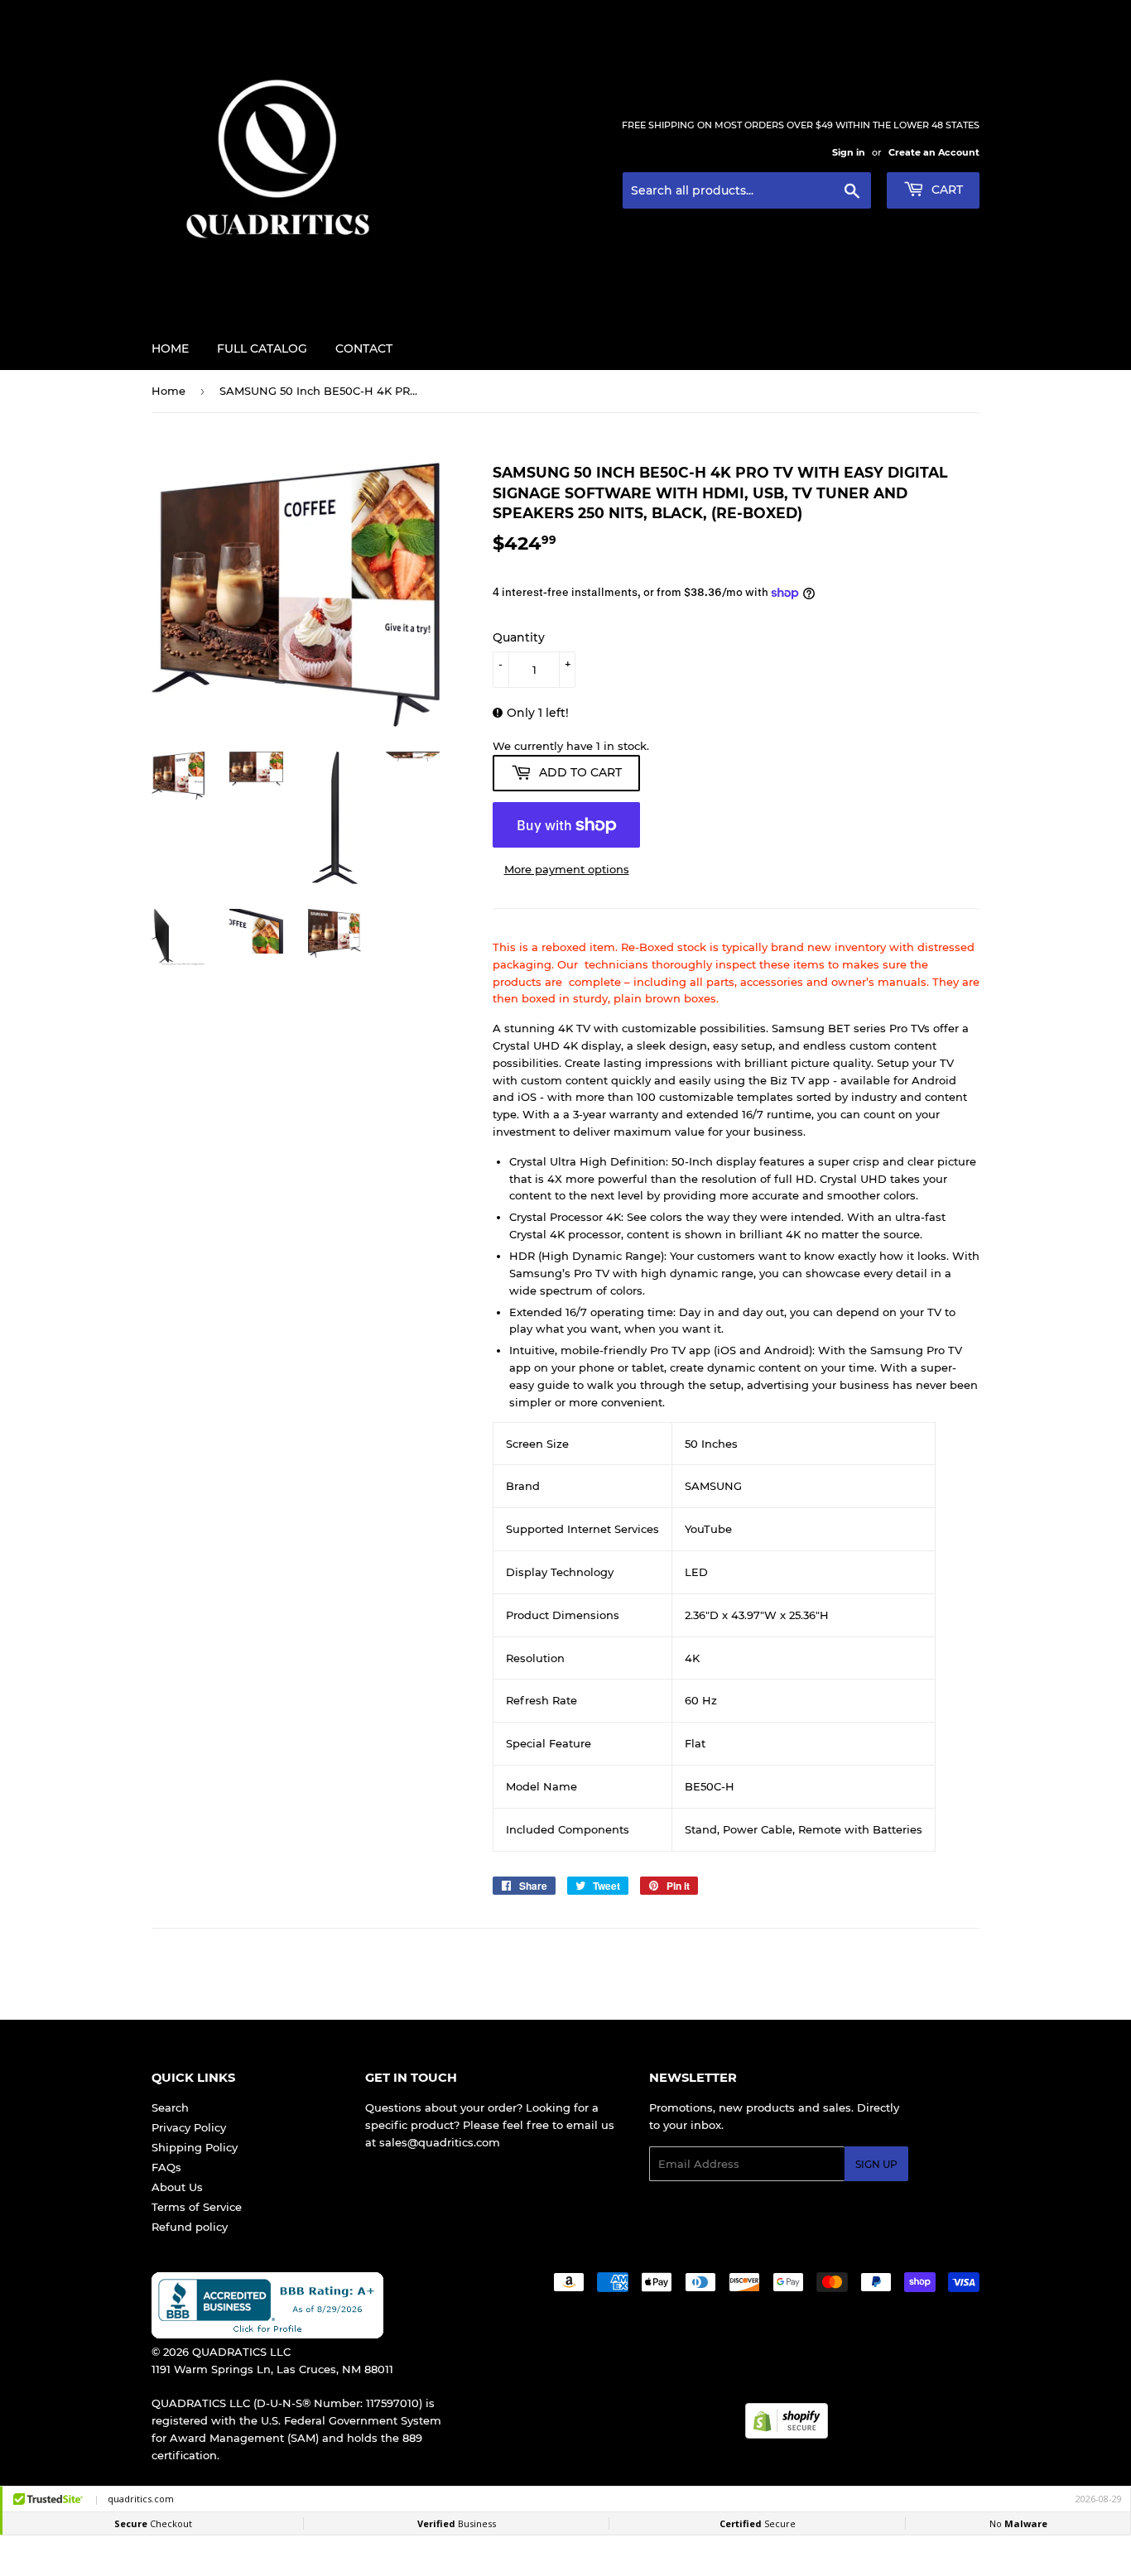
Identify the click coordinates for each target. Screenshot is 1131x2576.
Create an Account (934, 152)
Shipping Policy (195, 2147)
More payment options (567, 869)
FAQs (166, 2167)
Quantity (519, 637)
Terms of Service (197, 2207)
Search (170, 2107)
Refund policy (190, 2227)
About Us (177, 2187)
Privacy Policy (189, 2127)
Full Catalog (262, 348)
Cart (946, 190)
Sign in (849, 152)
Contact (364, 348)
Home (170, 348)
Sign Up (876, 2164)
